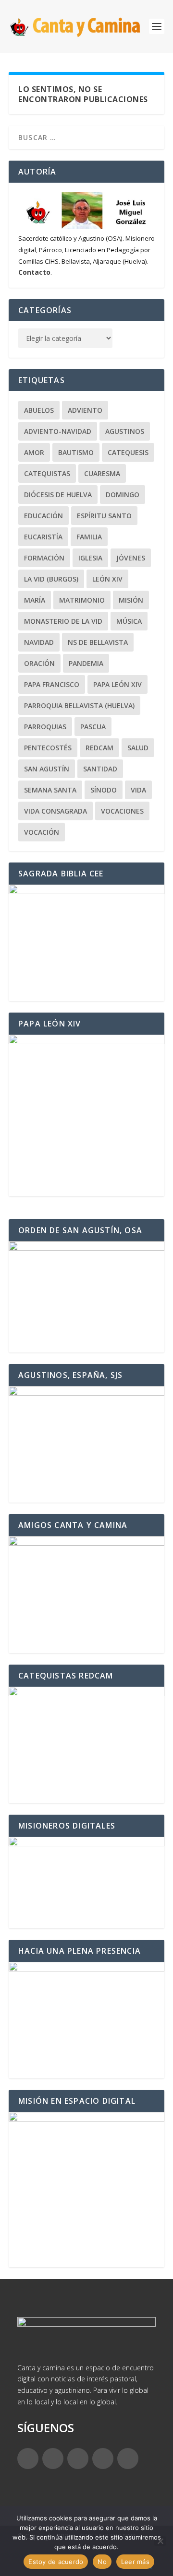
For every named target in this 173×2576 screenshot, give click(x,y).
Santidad (100, 769)
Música (129, 621)
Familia (89, 537)
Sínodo (104, 790)
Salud (138, 748)
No (102, 2562)
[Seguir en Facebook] (28, 2459)
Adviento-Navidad (58, 431)
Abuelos (39, 410)
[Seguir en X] (53, 2459)
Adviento (85, 410)
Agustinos (125, 431)
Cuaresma (102, 473)
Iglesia (90, 558)
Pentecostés (48, 748)
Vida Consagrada (56, 811)
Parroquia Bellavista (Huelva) (79, 705)
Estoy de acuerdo (56, 2562)
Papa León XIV (117, 684)
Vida (138, 790)
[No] (160, 2541)
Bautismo (76, 452)
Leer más (135, 2562)
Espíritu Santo (104, 516)
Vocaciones (122, 811)
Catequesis (128, 452)
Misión (131, 600)
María (35, 600)
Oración (39, 663)
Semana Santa (50, 790)
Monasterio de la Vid (63, 621)
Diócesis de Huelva (58, 495)
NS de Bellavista (98, 642)
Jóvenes (131, 558)
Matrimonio (82, 600)
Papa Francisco (52, 684)
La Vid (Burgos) (51, 579)
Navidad (39, 642)
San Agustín (47, 769)
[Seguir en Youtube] (128, 2459)
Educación (43, 516)
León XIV (107, 579)
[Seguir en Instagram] (78, 2459)
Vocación (42, 832)
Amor (34, 452)
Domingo (123, 495)
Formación (44, 558)
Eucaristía (43, 537)
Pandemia (86, 663)
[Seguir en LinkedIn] (103, 2459)
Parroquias (45, 727)
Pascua (93, 727)
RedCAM (99, 748)
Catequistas (47, 473)
